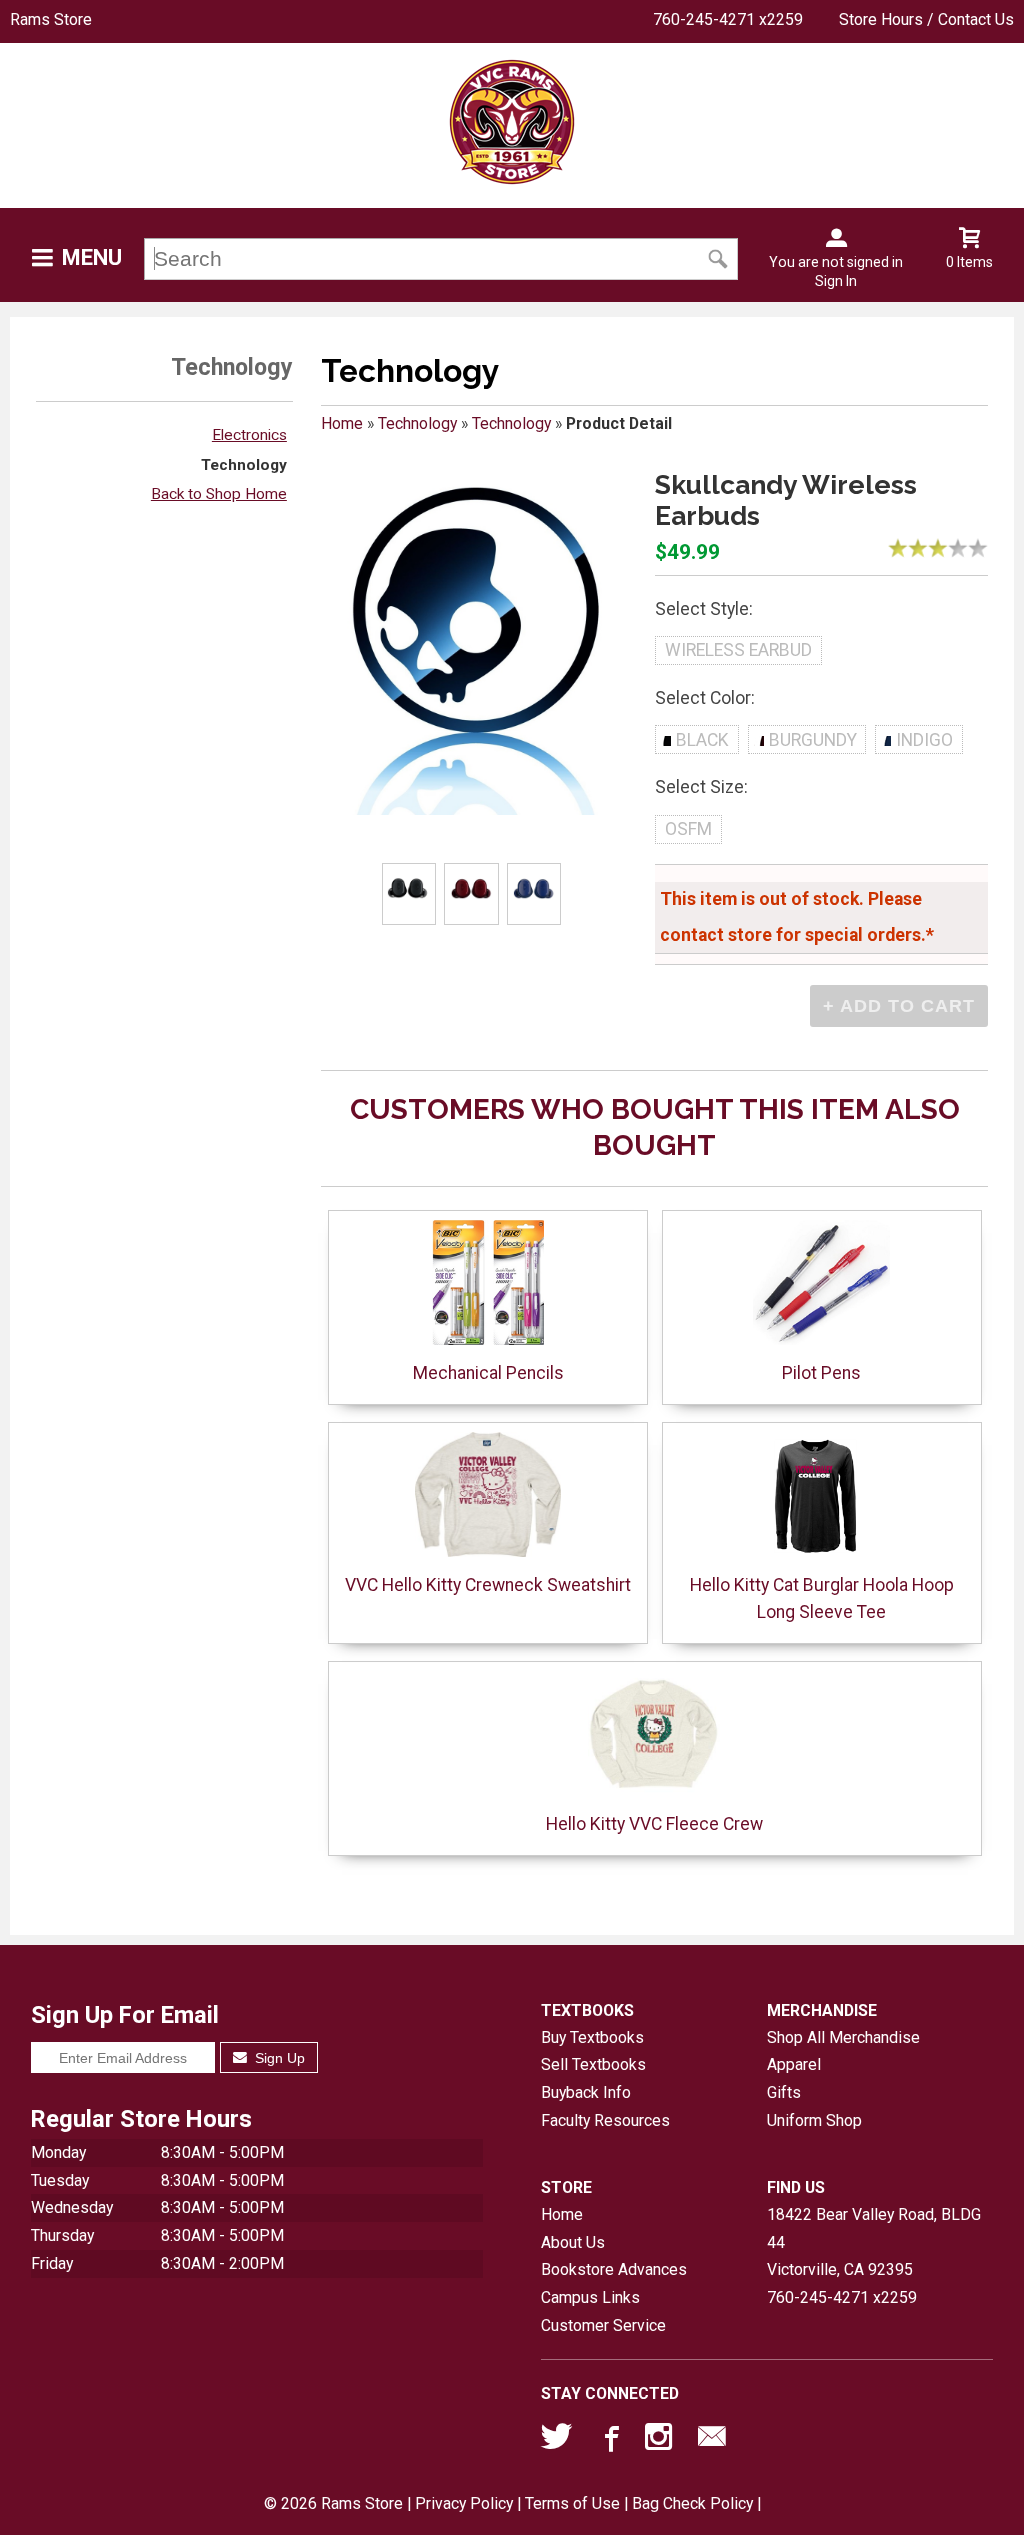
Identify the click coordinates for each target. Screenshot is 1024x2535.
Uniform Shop (814, 2120)
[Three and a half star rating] (953, 548)
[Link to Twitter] (557, 2441)
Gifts (784, 2092)
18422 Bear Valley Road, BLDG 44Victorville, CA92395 (874, 2242)
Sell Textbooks (593, 2064)
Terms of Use (572, 2503)
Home (342, 423)
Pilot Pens (821, 1373)
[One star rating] (903, 548)
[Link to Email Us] (712, 2441)
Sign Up (278, 2058)
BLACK (702, 740)
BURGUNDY (813, 740)
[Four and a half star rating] (973, 548)
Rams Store (51, 19)
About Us (573, 2242)
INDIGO (924, 740)
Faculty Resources (605, 2120)
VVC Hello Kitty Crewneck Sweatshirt (488, 1585)
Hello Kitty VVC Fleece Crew (654, 1824)
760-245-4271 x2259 (728, 19)
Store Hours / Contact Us (926, 19)
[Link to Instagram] (661, 2441)
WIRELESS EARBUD (738, 650)
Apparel (794, 2064)
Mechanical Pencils (488, 1373)
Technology (244, 465)
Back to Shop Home (219, 494)
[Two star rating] (923, 548)
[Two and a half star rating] (933, 548)
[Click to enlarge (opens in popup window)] (408, 894)
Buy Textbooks (592, 2037)
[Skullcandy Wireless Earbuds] (478, 642)
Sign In (836, 281)
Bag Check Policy (692, 2503)
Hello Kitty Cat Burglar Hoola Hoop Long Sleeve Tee (822, 1598)
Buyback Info (586, 2092)
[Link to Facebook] (609, 2441)
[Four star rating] (963, 548)
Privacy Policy (464, 2503)
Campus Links (590, 2297)
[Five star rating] (983, 548)
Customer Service (603, 2325)
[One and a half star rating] (913, 548)
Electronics (249, 435)
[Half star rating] (893, 548)
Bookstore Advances (614, 2269)
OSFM (688, 829)
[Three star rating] (943, 548)
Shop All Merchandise (843, 2037)
